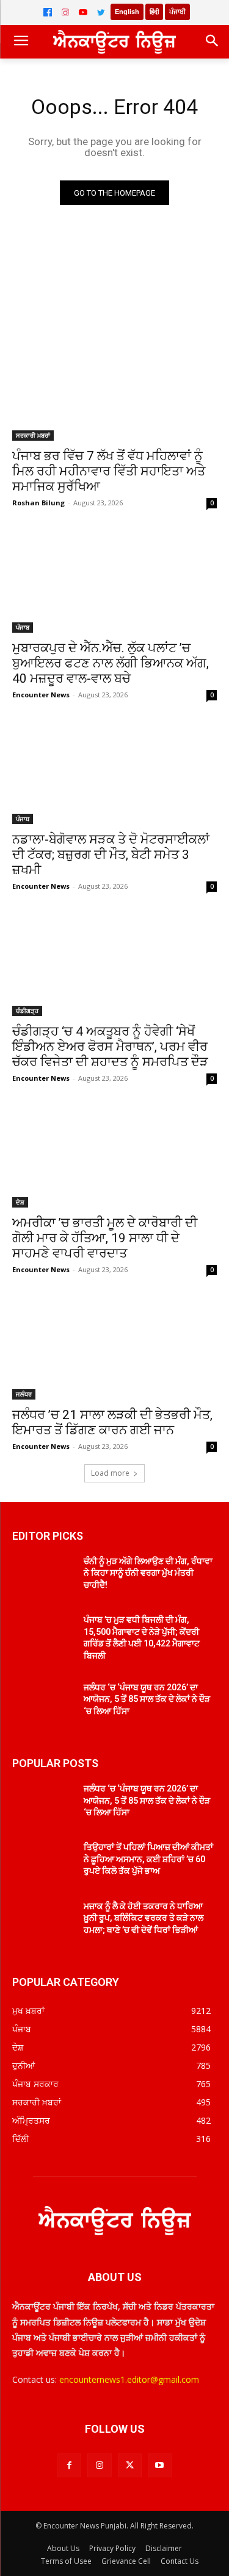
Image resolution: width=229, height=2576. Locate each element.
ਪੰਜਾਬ (23, 627)
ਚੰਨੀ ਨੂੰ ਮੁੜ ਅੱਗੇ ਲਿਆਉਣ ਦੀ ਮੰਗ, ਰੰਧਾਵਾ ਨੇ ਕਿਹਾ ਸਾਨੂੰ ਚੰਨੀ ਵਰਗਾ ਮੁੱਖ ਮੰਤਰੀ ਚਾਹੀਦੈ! (148, 1573)
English (127, 12)
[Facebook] (48, 12)
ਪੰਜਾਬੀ (177, 12)
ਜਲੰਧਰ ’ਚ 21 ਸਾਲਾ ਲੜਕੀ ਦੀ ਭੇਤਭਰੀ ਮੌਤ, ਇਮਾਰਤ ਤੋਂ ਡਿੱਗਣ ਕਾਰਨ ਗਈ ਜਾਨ (112, 1422)
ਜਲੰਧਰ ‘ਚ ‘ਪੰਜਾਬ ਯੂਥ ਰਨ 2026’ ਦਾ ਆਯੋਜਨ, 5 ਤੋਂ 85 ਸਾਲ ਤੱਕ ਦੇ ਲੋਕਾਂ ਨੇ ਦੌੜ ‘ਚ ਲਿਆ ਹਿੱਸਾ (147, 1699)
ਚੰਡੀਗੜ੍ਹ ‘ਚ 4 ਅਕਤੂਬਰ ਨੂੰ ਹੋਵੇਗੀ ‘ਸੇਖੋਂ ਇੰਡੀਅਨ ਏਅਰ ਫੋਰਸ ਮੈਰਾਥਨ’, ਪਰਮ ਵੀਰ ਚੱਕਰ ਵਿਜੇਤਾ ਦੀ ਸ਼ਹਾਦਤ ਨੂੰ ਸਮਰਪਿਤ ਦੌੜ (110, 1047)
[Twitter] (101, 12)
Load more (110, 1473)
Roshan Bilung (38, 503)
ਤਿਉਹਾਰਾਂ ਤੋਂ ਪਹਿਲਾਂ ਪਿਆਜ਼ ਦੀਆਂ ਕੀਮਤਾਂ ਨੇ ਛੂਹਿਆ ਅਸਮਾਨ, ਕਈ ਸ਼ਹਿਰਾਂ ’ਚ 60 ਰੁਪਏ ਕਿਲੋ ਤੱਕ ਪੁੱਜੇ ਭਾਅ (148, 1859)
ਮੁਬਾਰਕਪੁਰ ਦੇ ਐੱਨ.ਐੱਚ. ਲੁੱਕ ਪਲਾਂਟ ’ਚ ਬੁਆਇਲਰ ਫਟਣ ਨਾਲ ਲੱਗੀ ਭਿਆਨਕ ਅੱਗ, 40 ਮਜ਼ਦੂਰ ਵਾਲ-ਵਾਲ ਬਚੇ (111, 663)
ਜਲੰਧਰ (24, 1394)
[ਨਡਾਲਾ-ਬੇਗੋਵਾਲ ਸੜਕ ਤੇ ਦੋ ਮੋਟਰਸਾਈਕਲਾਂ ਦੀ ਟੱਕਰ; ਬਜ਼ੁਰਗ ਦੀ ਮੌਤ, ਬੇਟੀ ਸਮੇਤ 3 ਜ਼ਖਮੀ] (114, 774)
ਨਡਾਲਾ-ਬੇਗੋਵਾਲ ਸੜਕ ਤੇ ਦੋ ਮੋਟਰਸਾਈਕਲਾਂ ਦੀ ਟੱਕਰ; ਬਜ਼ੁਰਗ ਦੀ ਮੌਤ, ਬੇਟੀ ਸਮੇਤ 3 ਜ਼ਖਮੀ (111, 855)
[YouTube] (83, 12)
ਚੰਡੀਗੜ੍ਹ (27, 1011)
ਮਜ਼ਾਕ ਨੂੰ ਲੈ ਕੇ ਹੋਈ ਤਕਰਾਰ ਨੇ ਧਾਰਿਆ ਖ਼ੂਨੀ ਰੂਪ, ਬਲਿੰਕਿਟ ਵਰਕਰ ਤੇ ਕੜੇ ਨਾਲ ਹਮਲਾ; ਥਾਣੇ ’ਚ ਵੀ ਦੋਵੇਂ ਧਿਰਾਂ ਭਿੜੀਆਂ (144, 1918)
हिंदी (154, 12)
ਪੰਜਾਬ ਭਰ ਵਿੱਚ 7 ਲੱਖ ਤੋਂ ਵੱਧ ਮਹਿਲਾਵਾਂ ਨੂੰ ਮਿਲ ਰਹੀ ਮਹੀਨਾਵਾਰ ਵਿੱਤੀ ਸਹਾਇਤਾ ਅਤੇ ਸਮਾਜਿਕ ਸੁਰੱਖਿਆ (109, 471)
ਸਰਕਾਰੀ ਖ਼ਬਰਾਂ (33, 435)
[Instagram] (65, 12)
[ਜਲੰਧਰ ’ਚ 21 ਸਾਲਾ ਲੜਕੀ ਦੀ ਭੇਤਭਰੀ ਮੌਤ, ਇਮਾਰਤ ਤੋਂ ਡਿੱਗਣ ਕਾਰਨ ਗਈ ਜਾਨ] (114, 1348)
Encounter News (41, 695)
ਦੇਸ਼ (20, 1202)
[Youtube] (160, 2465)
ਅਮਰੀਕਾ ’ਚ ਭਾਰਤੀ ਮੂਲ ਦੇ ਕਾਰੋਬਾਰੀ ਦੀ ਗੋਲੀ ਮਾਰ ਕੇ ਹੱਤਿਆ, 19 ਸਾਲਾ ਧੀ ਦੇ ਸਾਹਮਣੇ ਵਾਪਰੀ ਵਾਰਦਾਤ (105, 1238)
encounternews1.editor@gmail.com (129, 2379)
